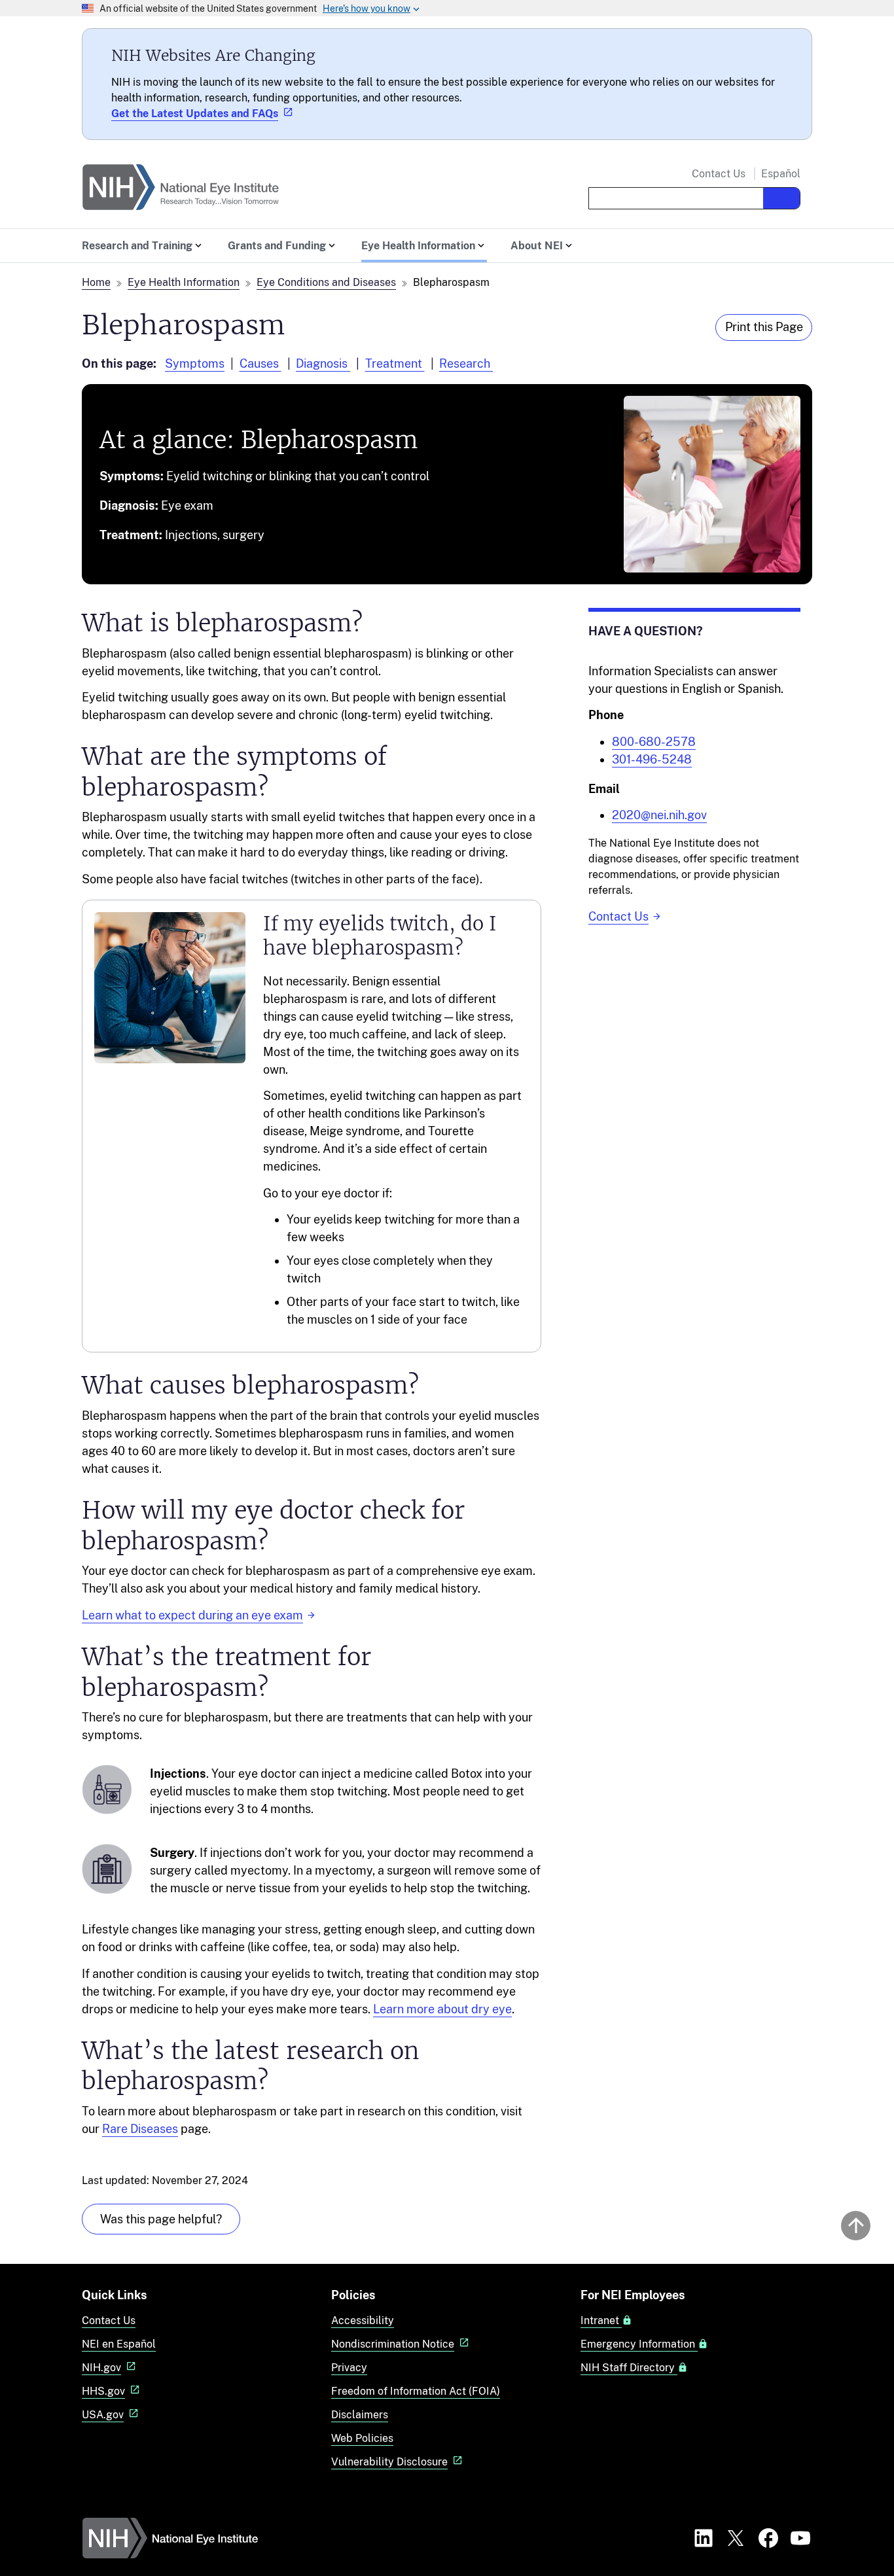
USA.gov (103, 2415)
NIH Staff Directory (629, 2368)
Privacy (349, 2368)
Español (781, 174)
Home (96, 282)
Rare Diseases (140, 2129)
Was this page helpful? (161, 2219)
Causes (260, 363)
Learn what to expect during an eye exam (192, 1615)
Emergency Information (639, 2344)
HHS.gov (103, 2391)
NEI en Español (119, 2344)
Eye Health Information (184, 282)
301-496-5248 (652, 759)
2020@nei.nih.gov (659, 815)
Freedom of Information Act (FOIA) (416, 2391)
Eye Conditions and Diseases (326, 282)
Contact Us (719, 174)
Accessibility (363, 2320)
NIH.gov (101, 2368)
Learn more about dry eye (442, 2009)
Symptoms (195, 363)
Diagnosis (323, 363)
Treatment (395, 363)
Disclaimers (360, 2415)
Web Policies (362, 2438)
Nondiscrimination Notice (393, 2344)
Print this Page (764, 327)
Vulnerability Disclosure (389, 2462)
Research (466, 363)
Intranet (601, 2321)
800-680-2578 (654, 742)
